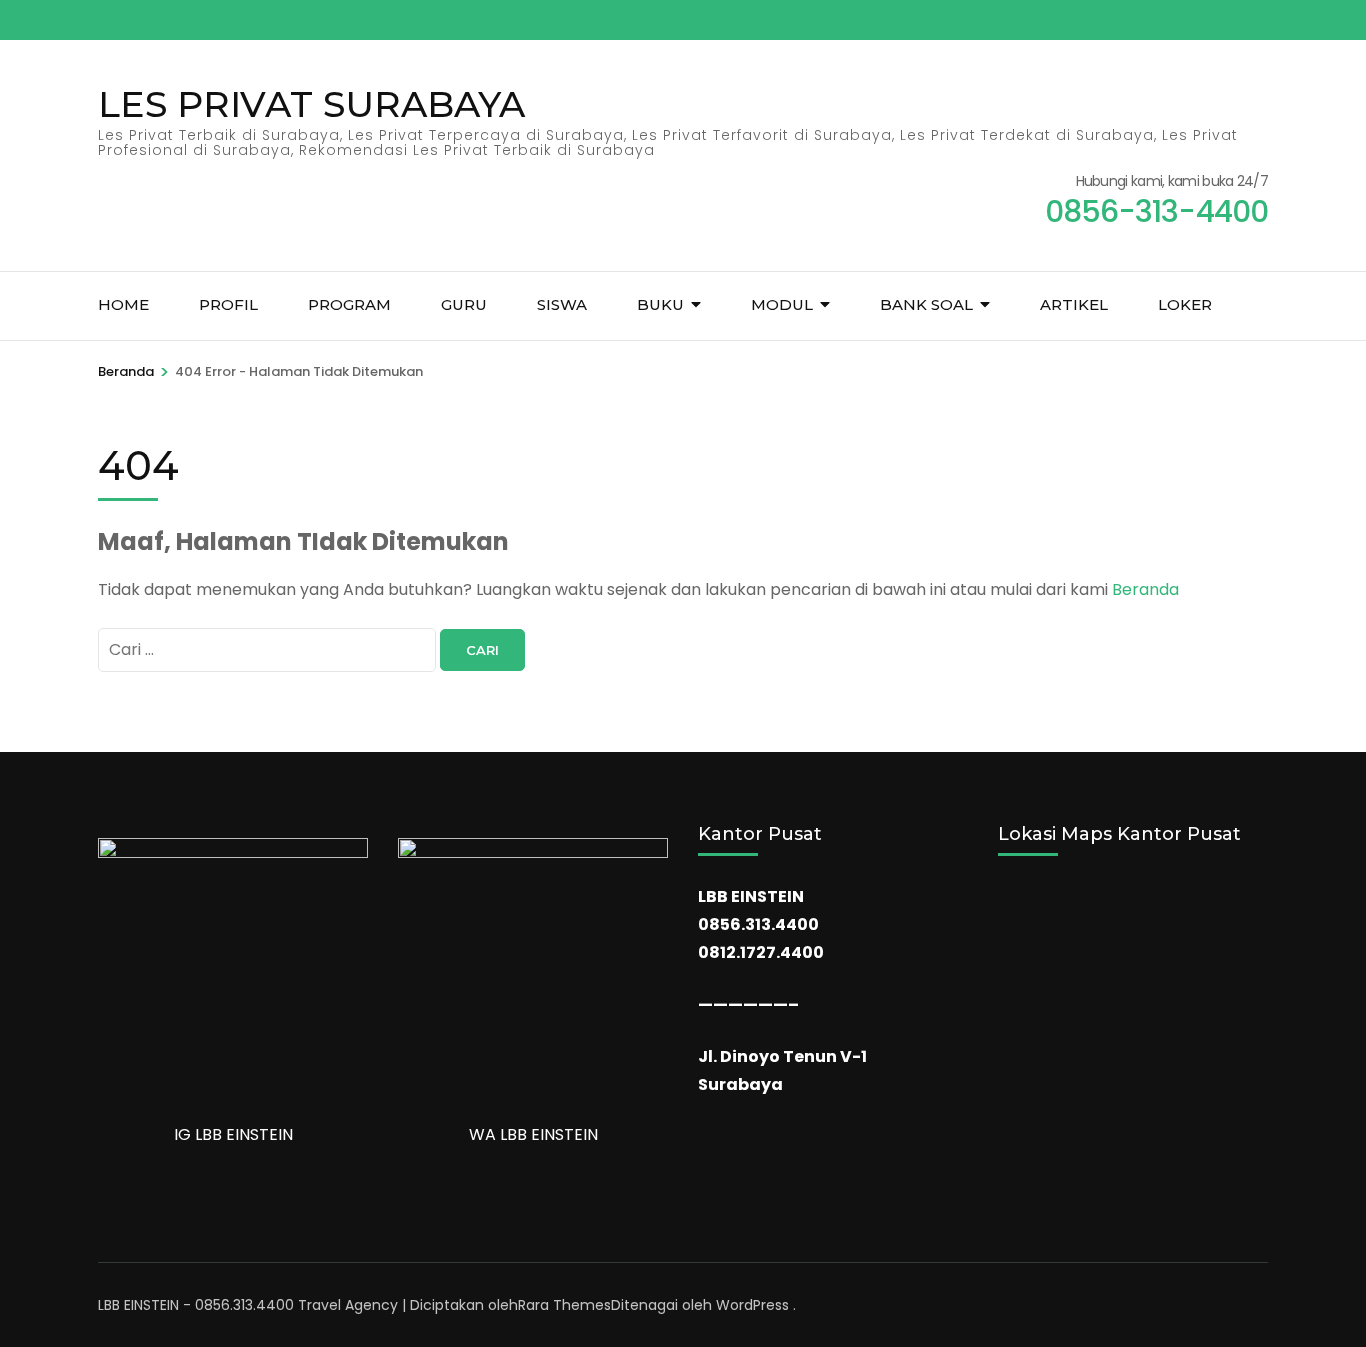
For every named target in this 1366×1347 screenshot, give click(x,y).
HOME (123, 304)
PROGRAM (349, 304)
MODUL (782, 304)
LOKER (1185, 304)
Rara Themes (564, 1305)
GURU (464, 304)
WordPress (752, 1305)
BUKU (660, 304)
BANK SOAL (926, 304)
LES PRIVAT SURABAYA (311, 104)
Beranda (1145, 589)
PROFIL (228, 304)
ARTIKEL (1074, 304)
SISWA (562, 304)
